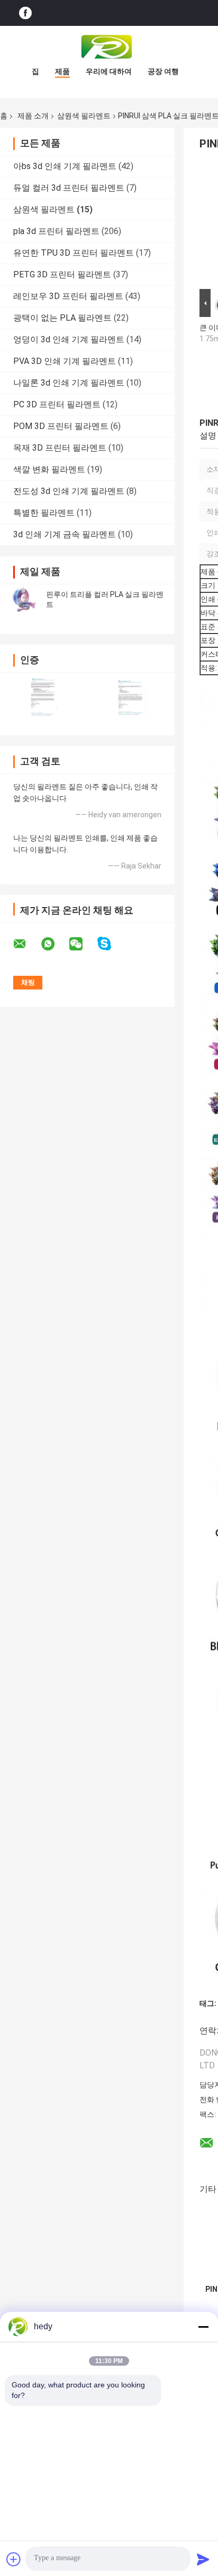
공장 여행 (163, 71)
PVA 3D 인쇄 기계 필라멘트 (65, 361)
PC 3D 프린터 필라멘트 (57, 404)
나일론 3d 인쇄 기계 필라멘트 (69, 383)
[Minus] (203, 2327)
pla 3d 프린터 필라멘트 (56, 231)
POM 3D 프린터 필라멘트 (61, 426)
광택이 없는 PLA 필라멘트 (62, 318)
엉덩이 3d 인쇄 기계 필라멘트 (69, 339)
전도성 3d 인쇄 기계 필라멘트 (69, 491)
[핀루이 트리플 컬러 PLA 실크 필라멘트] (24, 600)
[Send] (203, 2559)
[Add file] (14, 2559)
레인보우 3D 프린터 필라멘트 (68, 296)
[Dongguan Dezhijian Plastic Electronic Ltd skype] (111, 944)
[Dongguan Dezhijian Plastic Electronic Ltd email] (26, 944)
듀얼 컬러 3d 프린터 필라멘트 (69, 188)
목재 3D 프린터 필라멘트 (60, 448)
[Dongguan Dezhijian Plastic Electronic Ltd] (109, 47)
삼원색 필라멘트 (84, 116)
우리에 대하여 (109, 71)
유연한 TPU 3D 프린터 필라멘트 (74, 253)
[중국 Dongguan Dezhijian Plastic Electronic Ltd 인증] (44, 697)
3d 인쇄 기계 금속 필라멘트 (65, 534)
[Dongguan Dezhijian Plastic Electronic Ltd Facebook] (25, 13)
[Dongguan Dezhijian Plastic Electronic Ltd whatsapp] (54, 944)
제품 (62, 71)
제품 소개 (33, 116)
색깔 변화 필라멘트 (49, 469)
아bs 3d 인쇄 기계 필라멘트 (65, 166)
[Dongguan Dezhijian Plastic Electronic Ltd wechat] (83, 944)
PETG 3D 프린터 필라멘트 (62, 274)
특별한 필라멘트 (44, 513)
